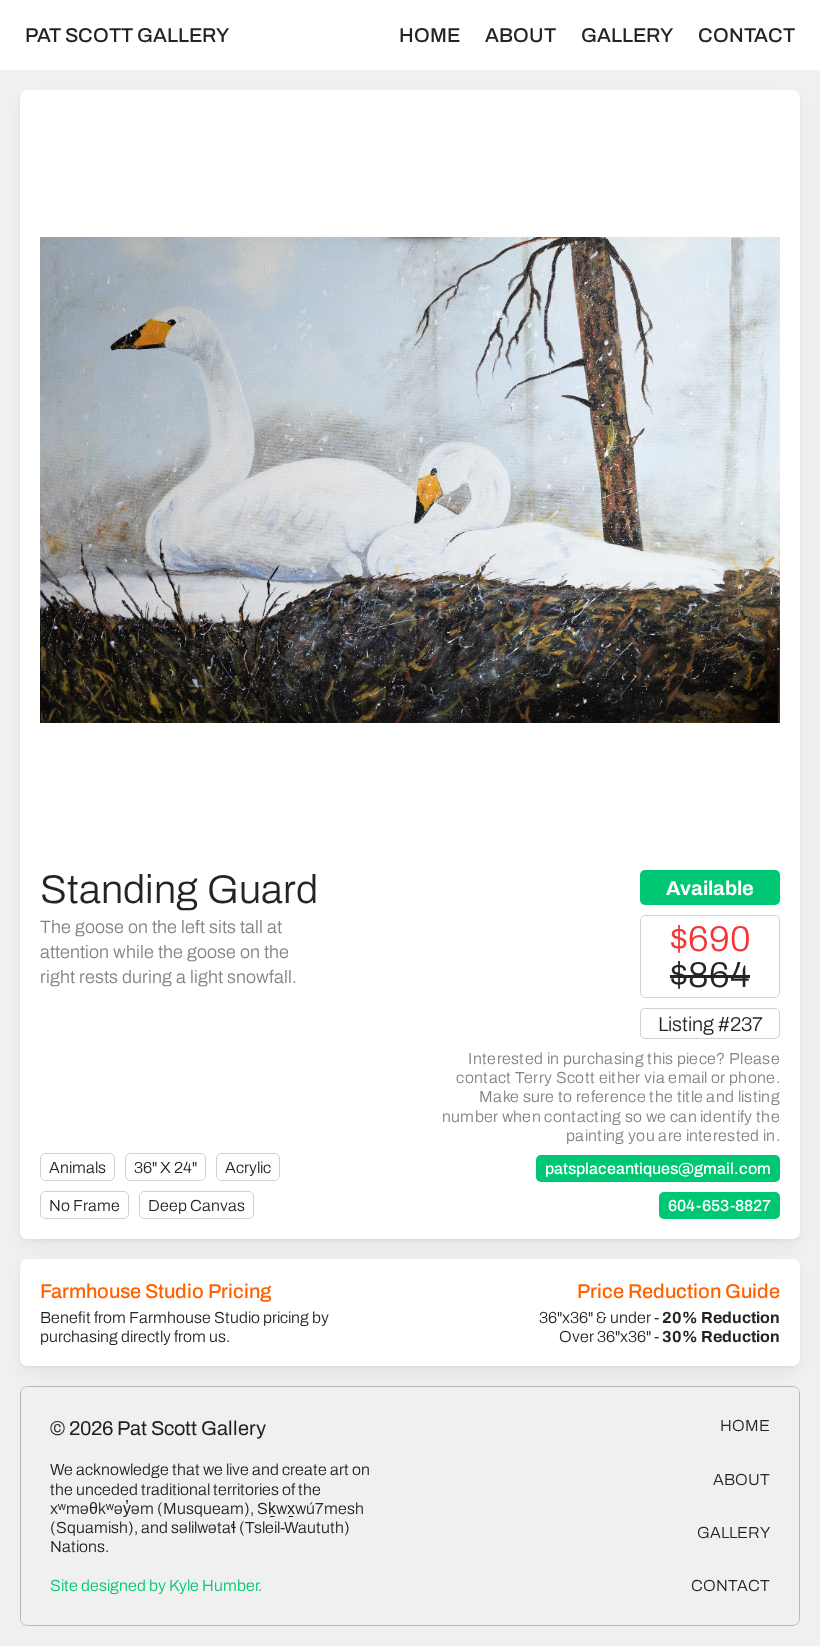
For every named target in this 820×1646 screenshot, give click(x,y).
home (745, 1425)
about (741, 1479)
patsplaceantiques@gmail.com (658, 1168)
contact (730, 1585)
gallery (733, 1532)
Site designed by (156, 1585)
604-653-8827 (719, 1205)
